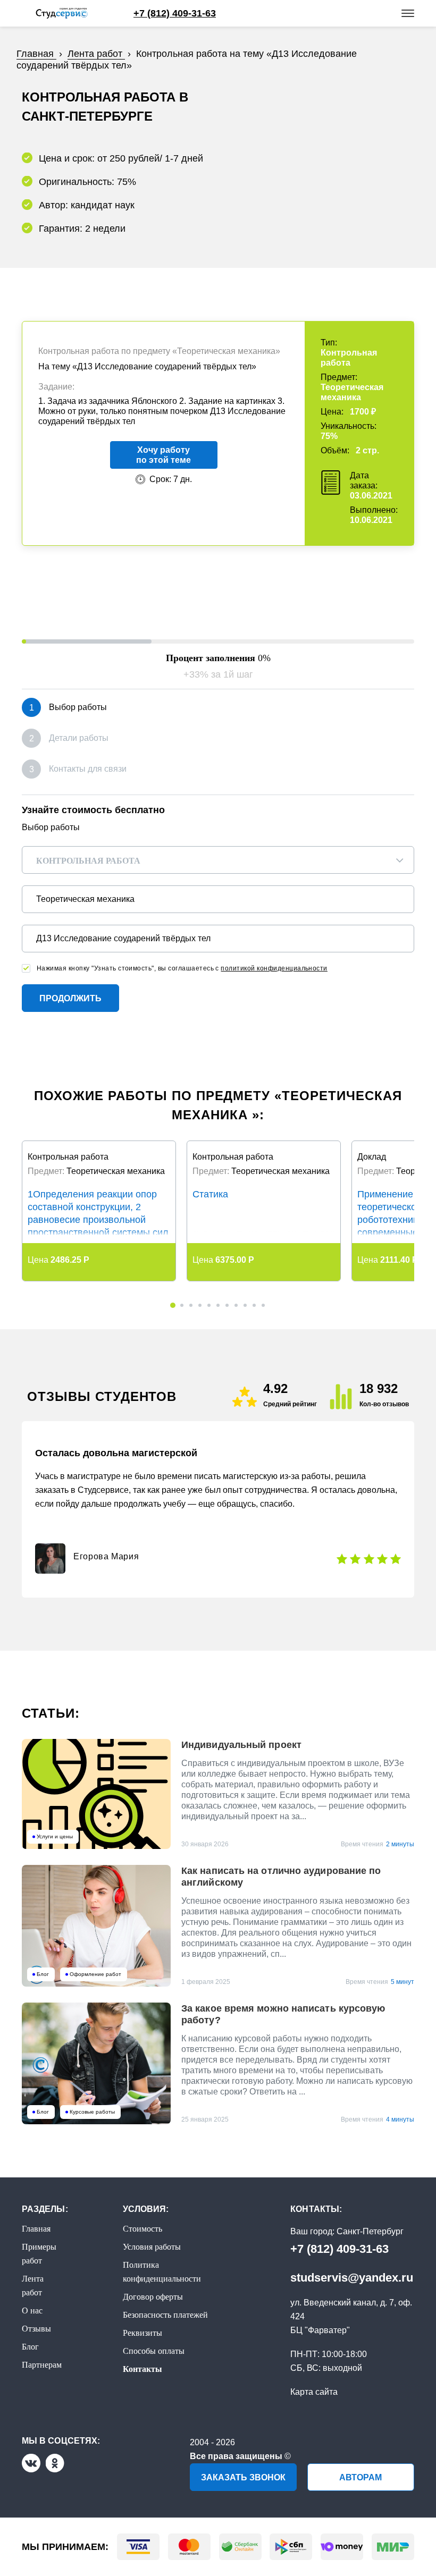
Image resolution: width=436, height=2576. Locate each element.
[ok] (55, 2463)
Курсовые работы (92, 2112)
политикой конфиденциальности (274, 968)
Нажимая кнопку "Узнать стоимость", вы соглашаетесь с (182, 968)
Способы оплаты (154, 2351)
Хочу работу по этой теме (163, 455)
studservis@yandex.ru (352, 2278)
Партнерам (42, 2365)
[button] (173, 1305)
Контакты (142, 2369)
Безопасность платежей (165, 2315)
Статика (210, 1194)
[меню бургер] (408, 13)
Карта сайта (314, 2392)
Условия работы (152, 2247)
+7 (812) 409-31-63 (339, 2249)
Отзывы (36, 2329)
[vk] (31, 2463)
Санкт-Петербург (370, 2231)
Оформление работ (95, 1974)
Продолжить (70, 998)
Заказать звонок (243, 2477)
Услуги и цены (55, 1837)
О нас (32, 2311)
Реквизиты (142, 2333)
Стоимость (142, 2229)
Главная (36, 2229)
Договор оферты (153, 2297)
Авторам (360, 2477)
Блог (43, 1974)
